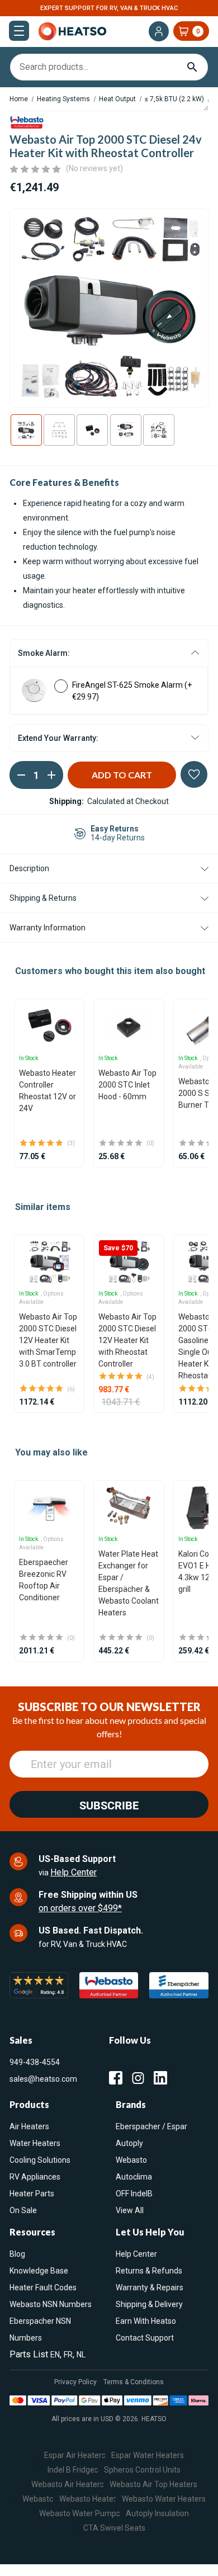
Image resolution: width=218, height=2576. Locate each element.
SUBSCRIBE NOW (109, 1445)
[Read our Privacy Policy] (184, 1397)
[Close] (198, 1115)
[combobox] (109, 1333)
